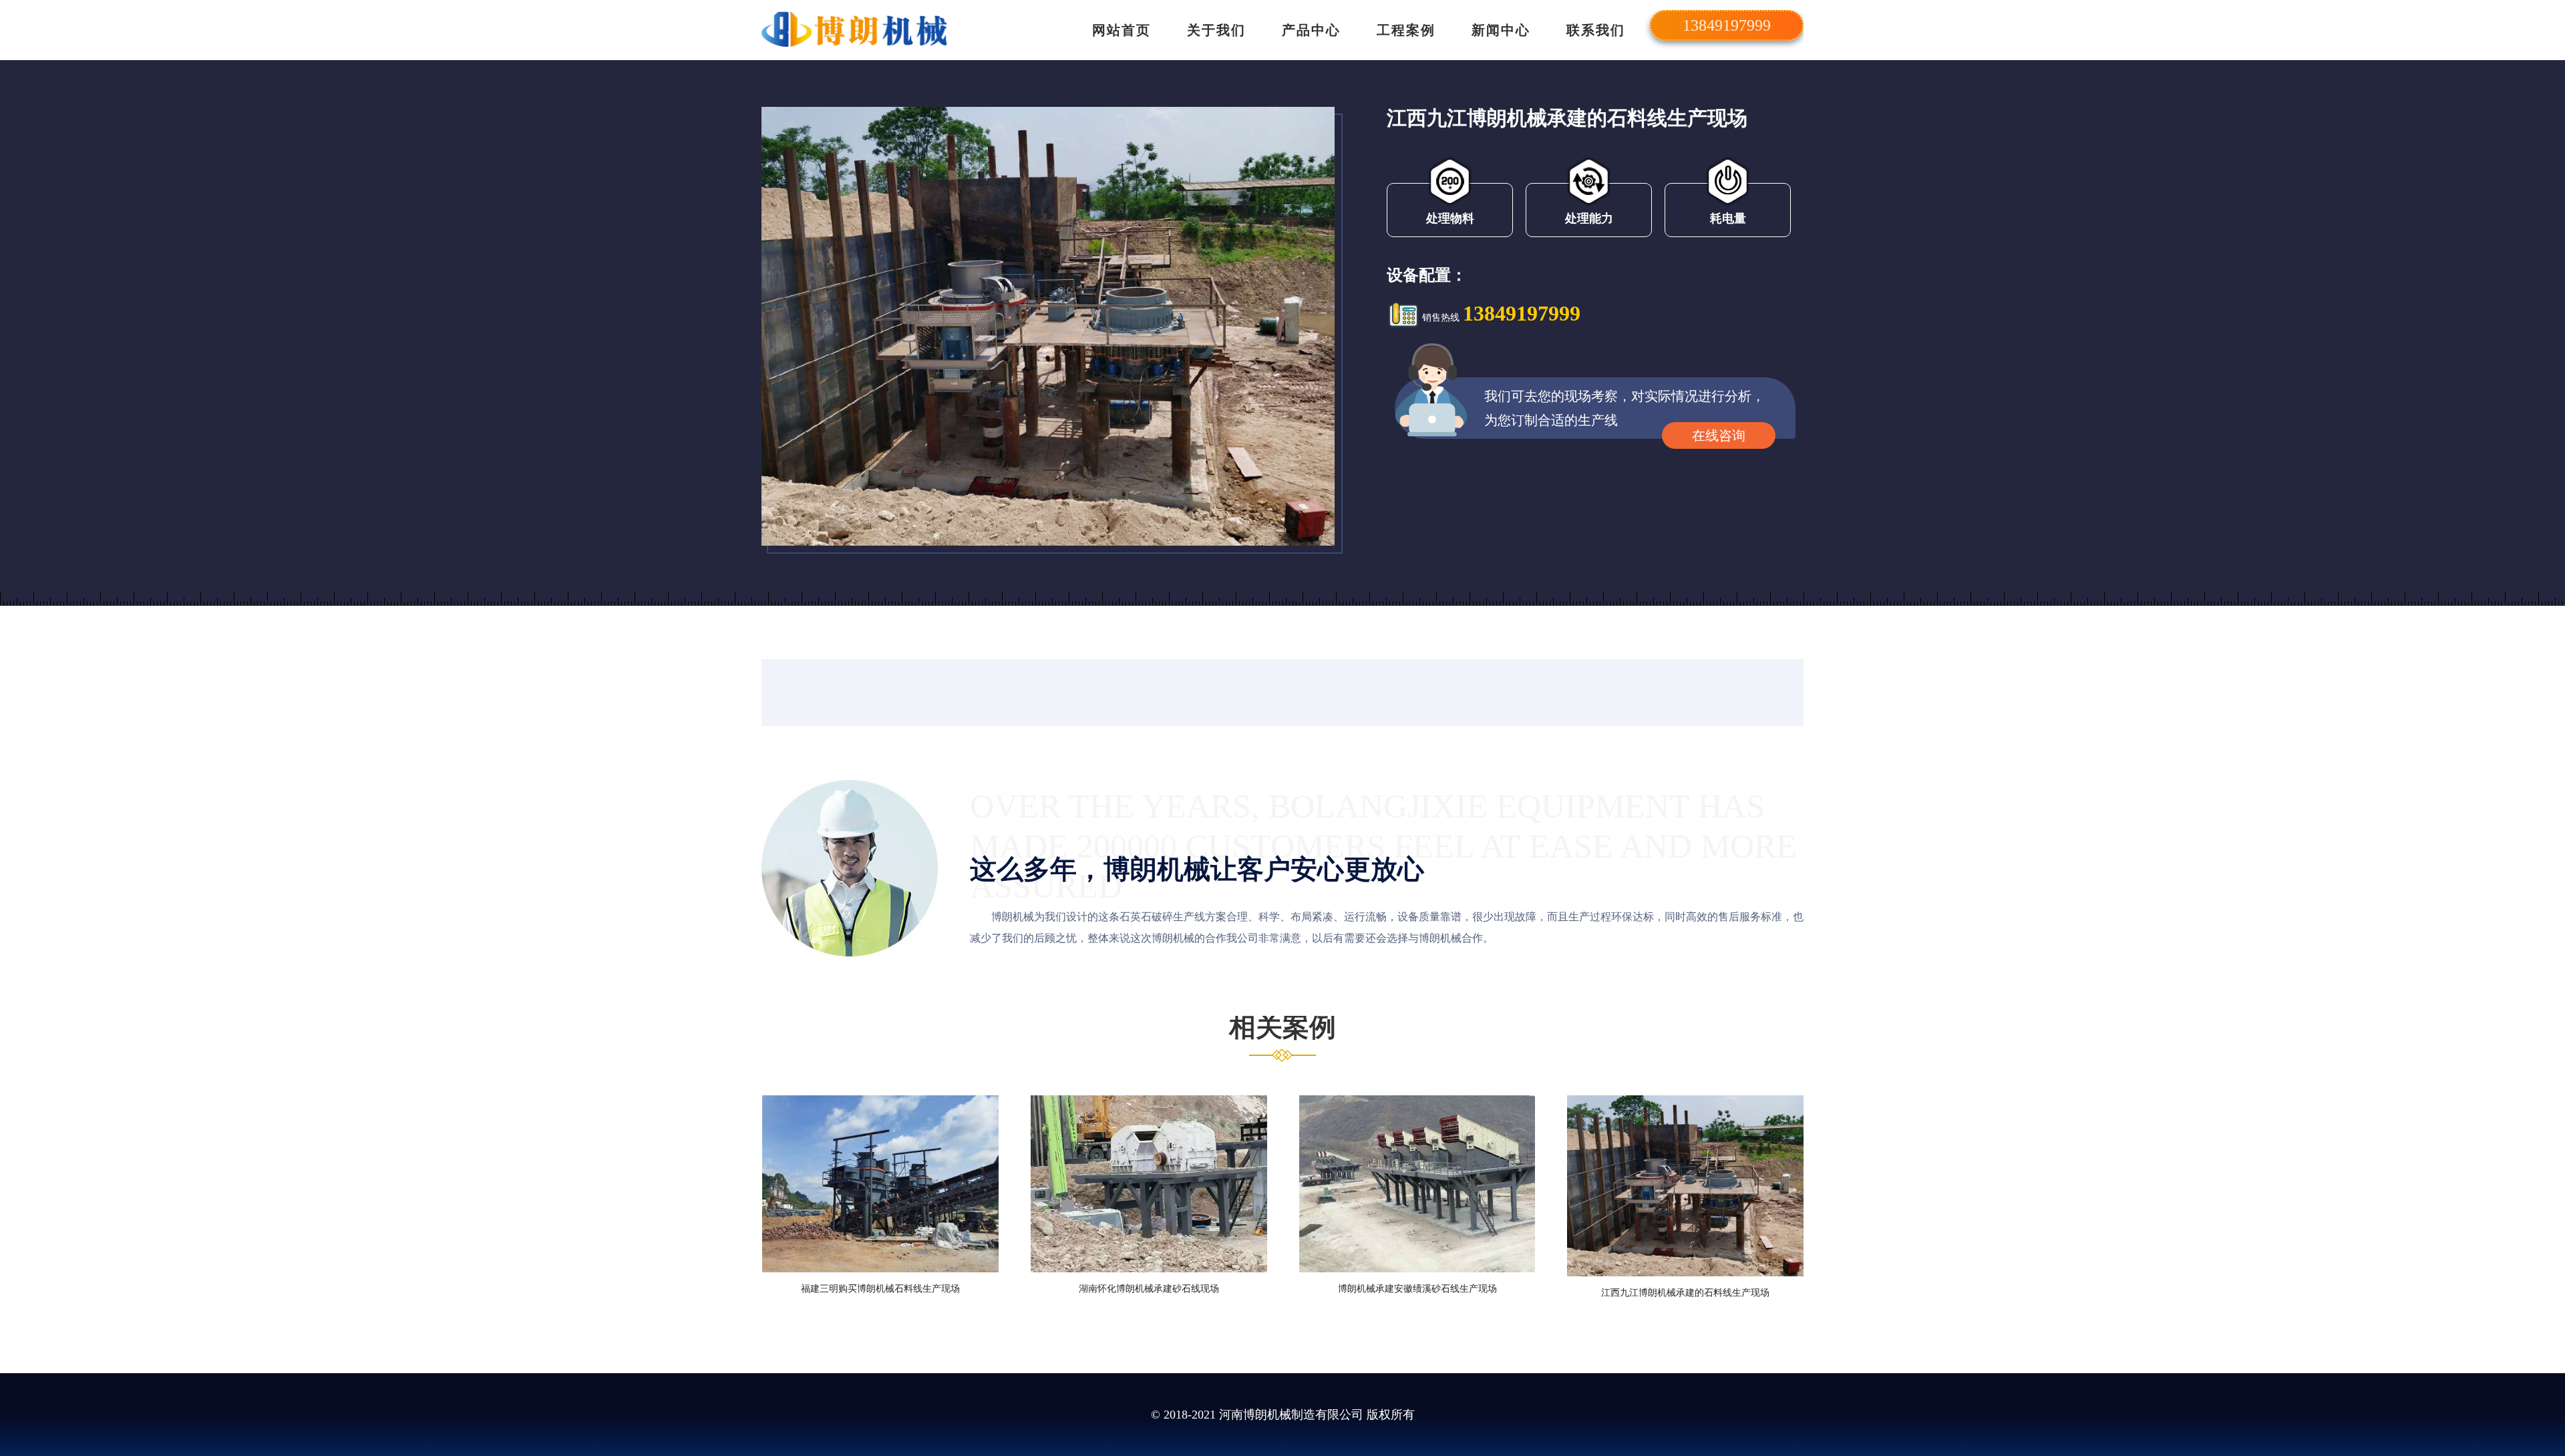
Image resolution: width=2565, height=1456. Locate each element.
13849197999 (1522, 313)
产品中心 (1311, 30)
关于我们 (1216, 30)
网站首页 (1122, 30)
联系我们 (1596, 30)
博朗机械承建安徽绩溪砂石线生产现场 (1417, 1289)
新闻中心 (1501, 30)
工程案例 (1406, 30)
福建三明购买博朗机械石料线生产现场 (880, 1289)
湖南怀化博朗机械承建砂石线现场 (1149, 1289)
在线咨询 (1719, 435)
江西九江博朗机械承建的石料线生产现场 (1685, 1293)
